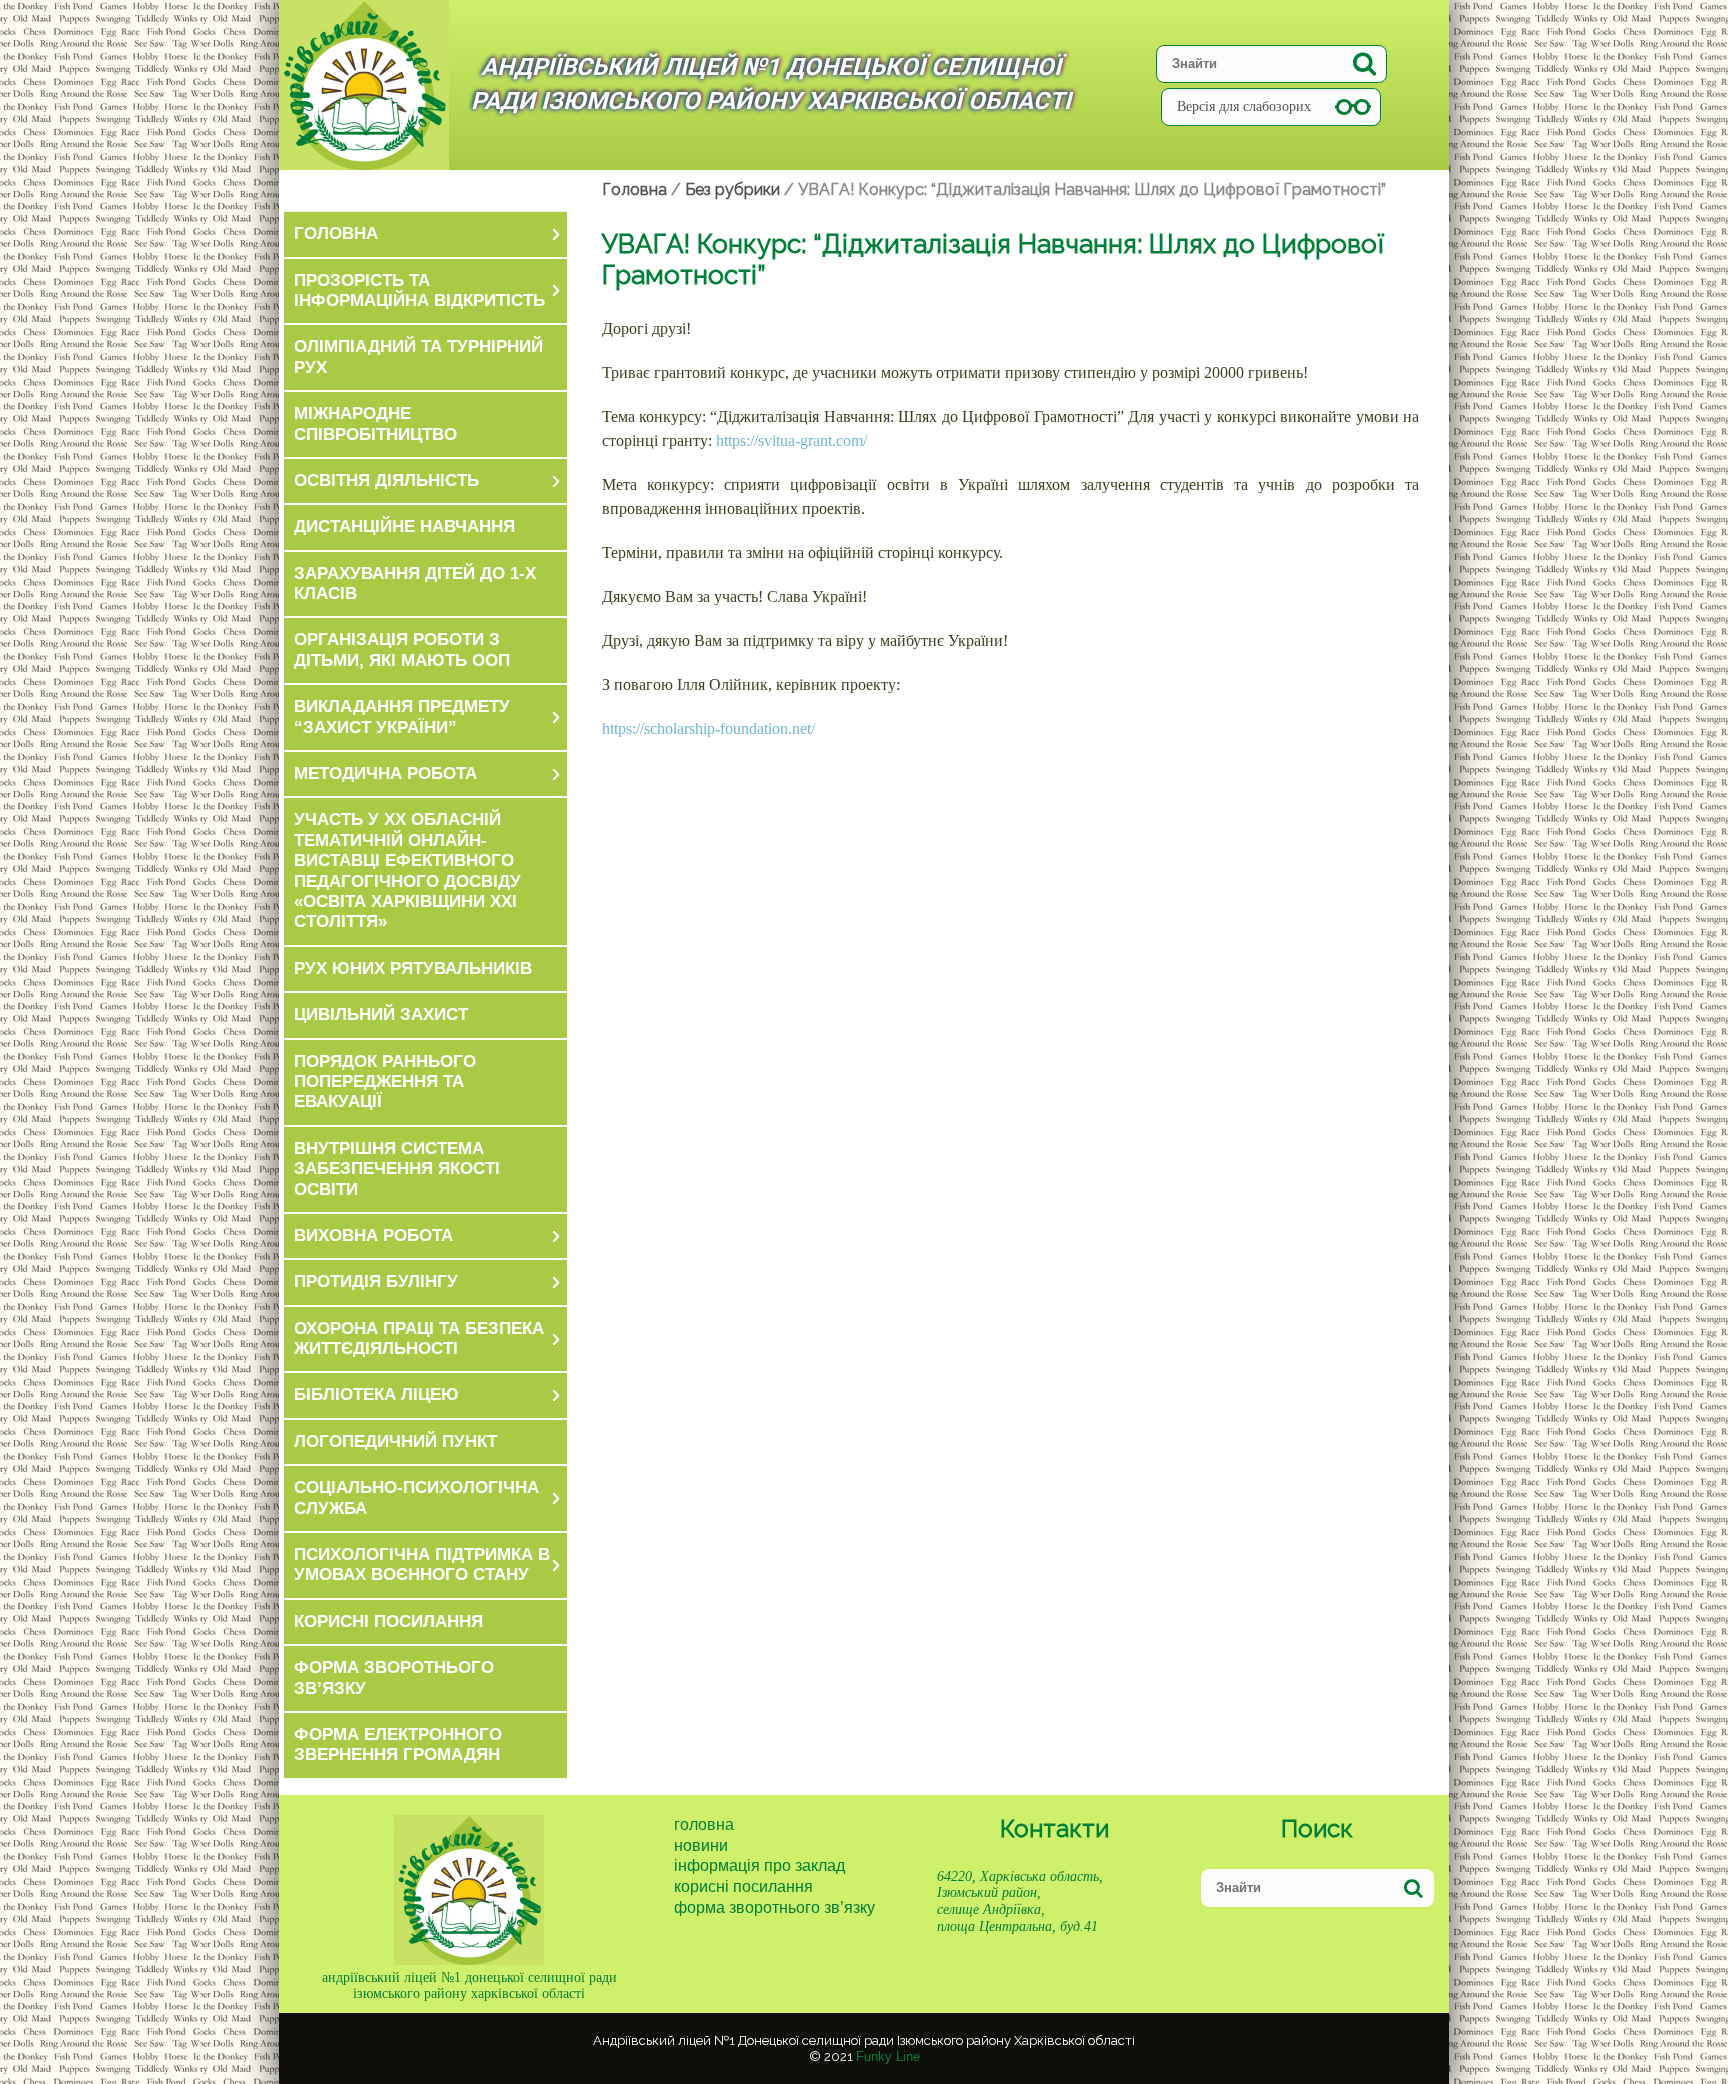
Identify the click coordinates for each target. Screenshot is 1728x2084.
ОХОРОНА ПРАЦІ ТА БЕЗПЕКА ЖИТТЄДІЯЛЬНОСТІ (419, 1338)
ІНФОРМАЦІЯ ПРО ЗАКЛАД (759, 1865)
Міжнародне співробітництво (375, 423)
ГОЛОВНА (336, 233)
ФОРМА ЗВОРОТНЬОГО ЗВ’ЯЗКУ (394, 1677)
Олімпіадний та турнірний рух (418, 356)
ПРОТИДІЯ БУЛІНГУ (376, 1281)
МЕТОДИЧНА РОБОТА (385, 773)
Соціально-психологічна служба (416, 1497)
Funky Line (888, 2056)
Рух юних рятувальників (413, 968)
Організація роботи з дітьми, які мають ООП (402, 649)
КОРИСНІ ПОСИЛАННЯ (388, 1621)
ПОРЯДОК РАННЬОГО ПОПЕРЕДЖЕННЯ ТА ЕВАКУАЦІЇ (385, 1082)
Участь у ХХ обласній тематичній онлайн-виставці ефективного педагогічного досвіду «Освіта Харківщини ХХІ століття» (407, 870)
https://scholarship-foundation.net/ (708, 728)
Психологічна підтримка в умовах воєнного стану (422, 1564)
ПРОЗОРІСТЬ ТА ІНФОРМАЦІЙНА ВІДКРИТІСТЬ (419, 290)
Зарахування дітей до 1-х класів (415, 583)
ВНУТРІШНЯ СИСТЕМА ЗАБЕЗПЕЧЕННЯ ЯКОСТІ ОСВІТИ (397, 1169)
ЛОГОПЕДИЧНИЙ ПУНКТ (395, 1441)
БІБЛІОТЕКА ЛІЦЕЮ (376, 1394)
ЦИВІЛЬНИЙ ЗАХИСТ (381, 1014)
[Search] (1364, 63)
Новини (701, 1845)
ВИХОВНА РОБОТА (373, 1235)
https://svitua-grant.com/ (791, 440)
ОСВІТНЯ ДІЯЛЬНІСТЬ (386, 480)
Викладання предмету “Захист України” (402, 716)
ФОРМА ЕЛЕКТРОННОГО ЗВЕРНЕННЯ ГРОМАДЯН (398, 1744)
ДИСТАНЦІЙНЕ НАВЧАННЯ (404, 526)
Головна (704, 1824)
